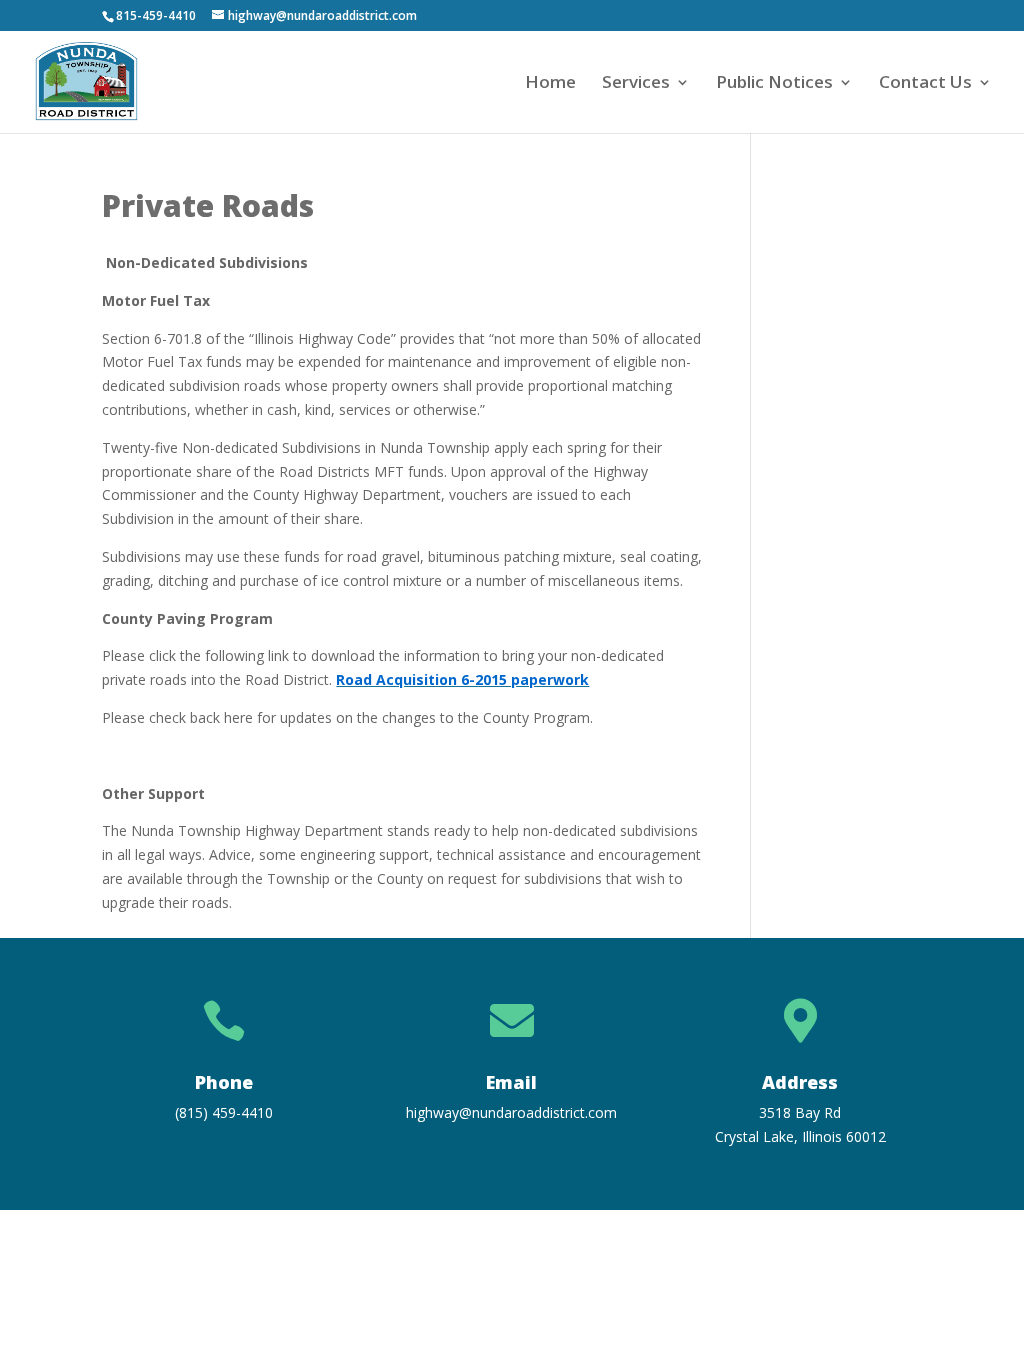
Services (636, 84)
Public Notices (774, 84)
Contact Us (925, 84)
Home (550, 84)
